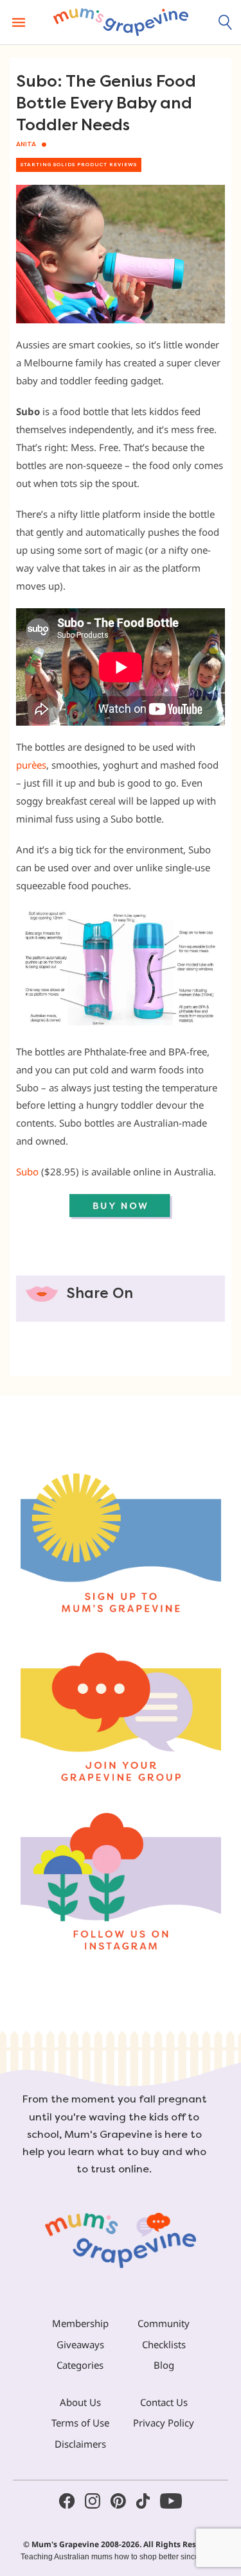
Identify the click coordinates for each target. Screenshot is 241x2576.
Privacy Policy (164, 2423)
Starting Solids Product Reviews (79, 165)
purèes (31, 765)
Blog (164, 2365)
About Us (80, 2402)
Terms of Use (80, 2423)
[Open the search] (226, 22)
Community (164, 2323)
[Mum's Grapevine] (121, 22)
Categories (80, 2365)
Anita (26, 144)
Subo (27, 1172)
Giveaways (80, 2344)
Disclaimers (80, 2444)
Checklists (164, 2344)
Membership (80, 2323)
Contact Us (164, 2402)
